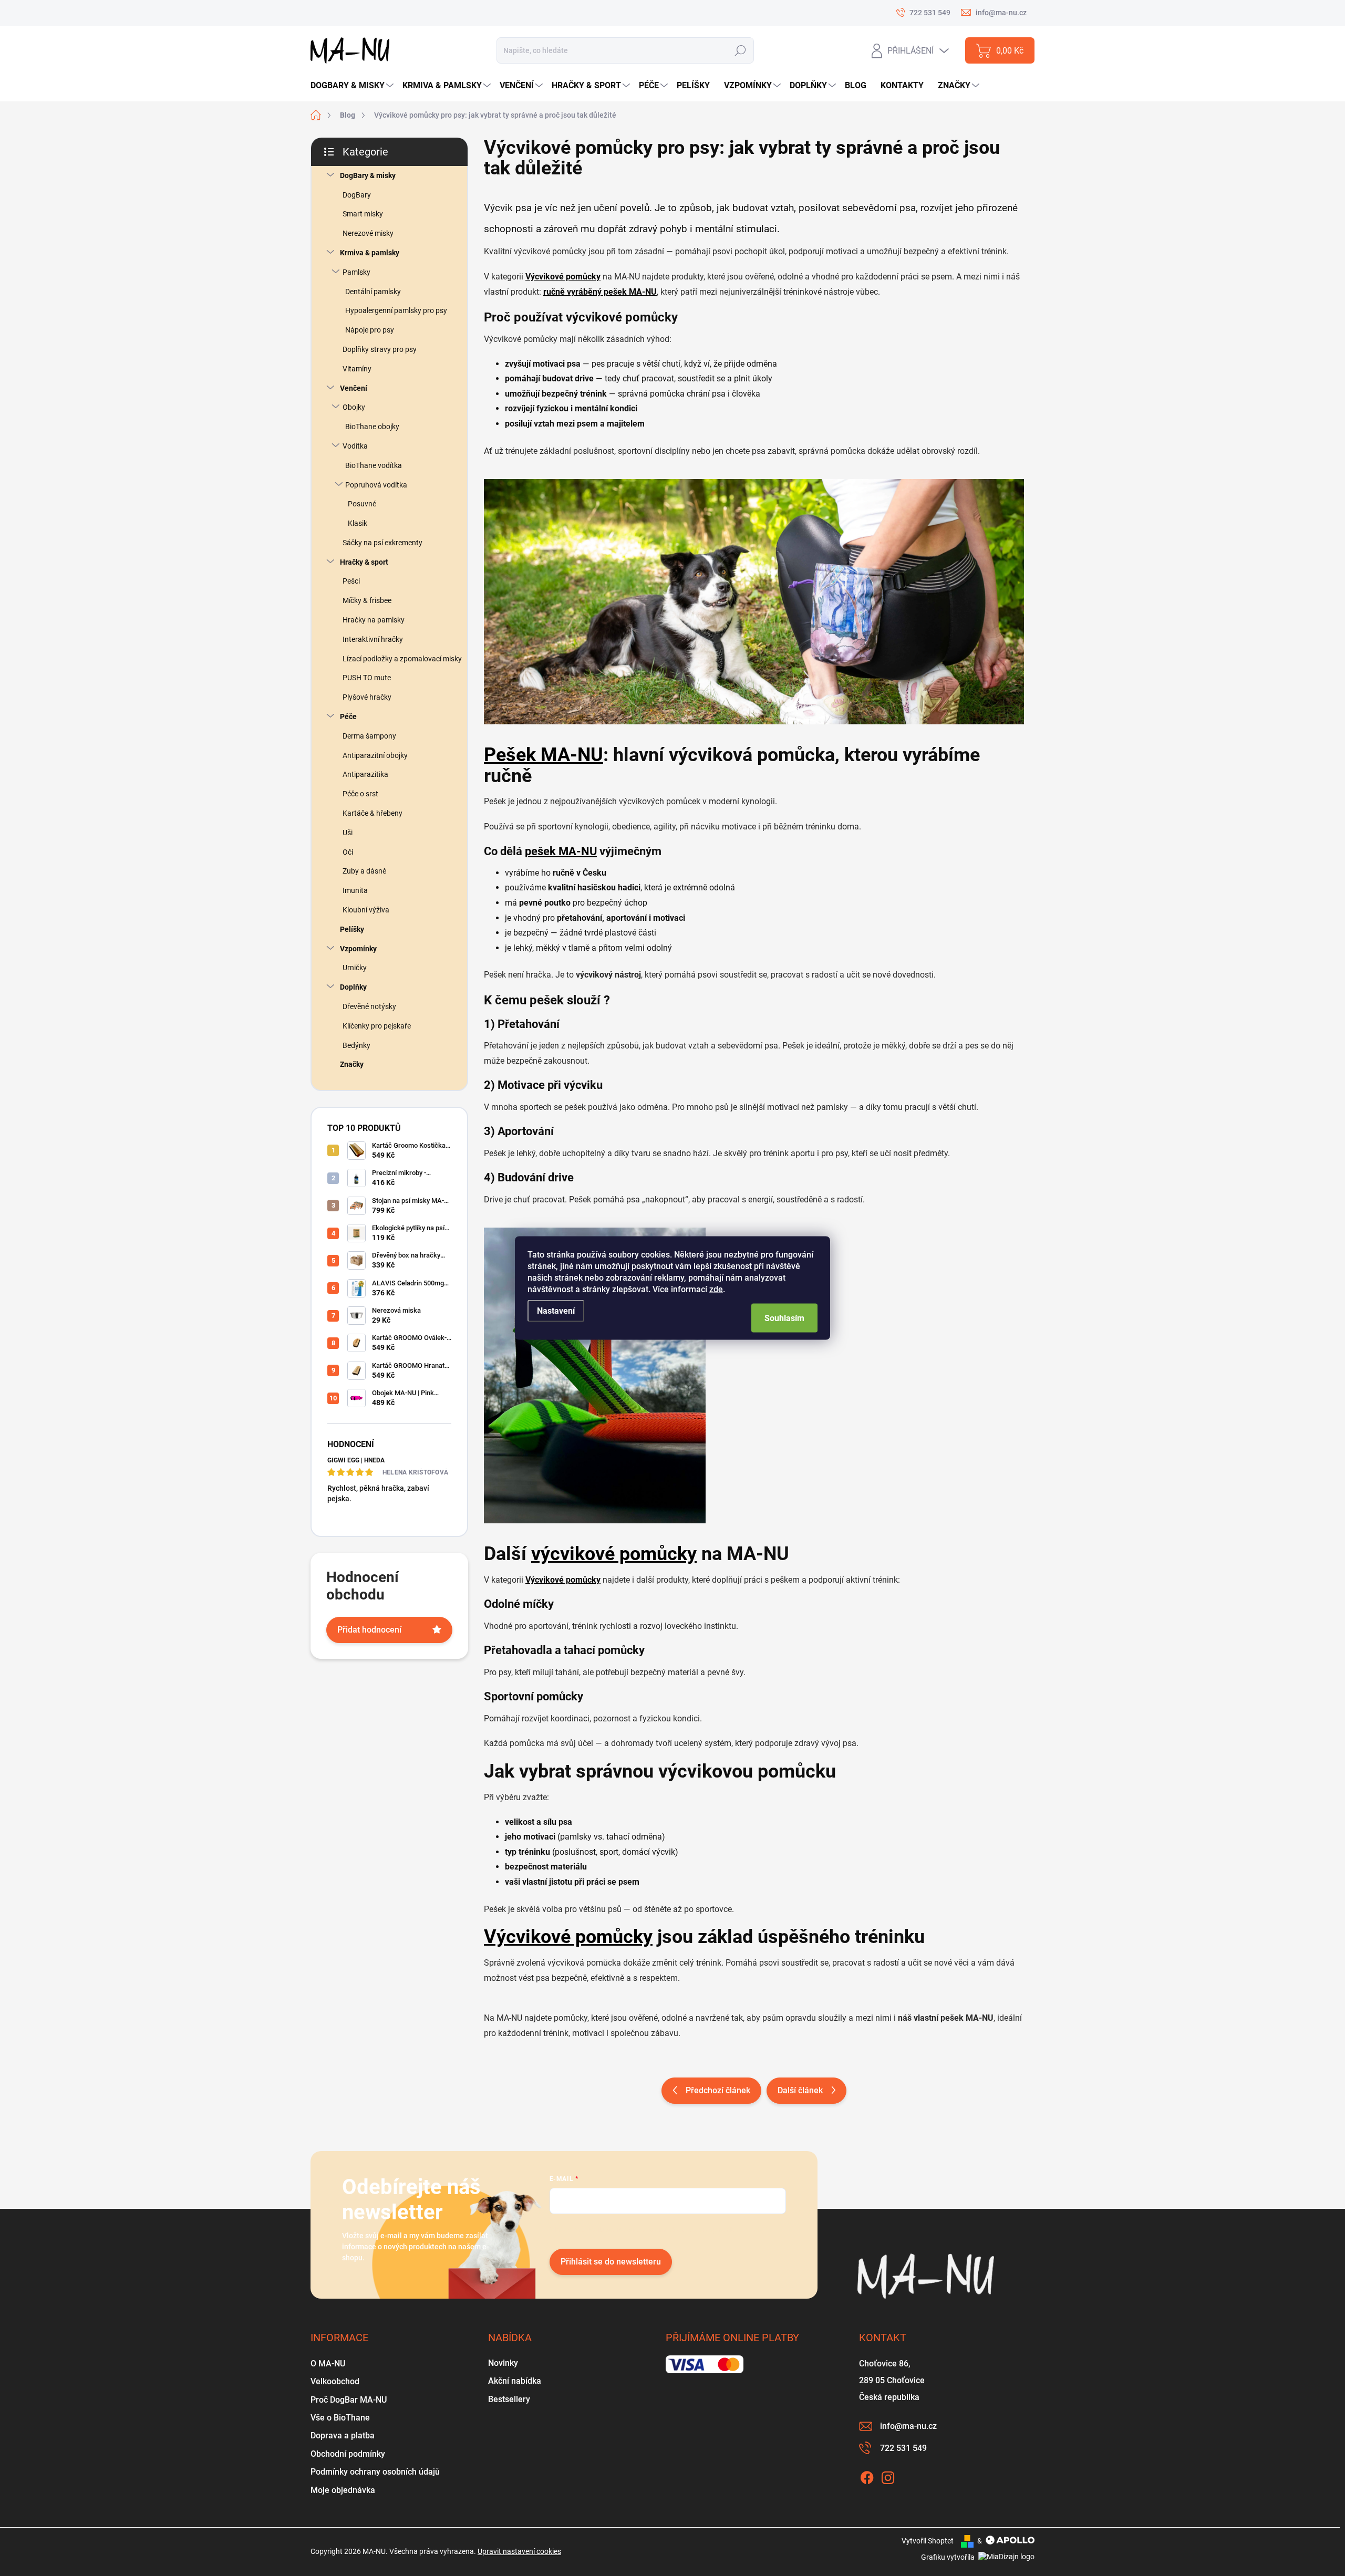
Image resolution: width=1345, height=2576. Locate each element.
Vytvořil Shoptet (928, 2541)
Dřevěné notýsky (369, 1006)
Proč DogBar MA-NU (349, 2400)
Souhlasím (784, 1318)
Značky (352, 1064)
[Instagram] (888, 2476)
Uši (348, 833)
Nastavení (556, 1311)
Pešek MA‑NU (544, 755)
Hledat (740, 51)
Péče (348, 716)
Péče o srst (360, 794)
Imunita (355, 890)
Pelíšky (352, 929)
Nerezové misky (368, 233)
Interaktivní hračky (373, 639)
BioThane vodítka (374, 465)
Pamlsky (356, 272)
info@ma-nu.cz (908, 2426)
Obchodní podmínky (348, 2454)
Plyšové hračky (367, 697)
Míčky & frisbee (367, 600)
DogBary (357, 195)
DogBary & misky (368, 175)
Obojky (354, 407)
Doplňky (353, 987)
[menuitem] (353, 86)
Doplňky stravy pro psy (380, 349)
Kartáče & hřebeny (373, 813)
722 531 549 (903, 2448)
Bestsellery (509, 2399)
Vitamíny (357, 369)
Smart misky (363, 214)
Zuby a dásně (364, 871)
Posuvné (362, 504)
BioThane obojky (372, 427)
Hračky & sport (364, 562)
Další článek (800, 2090)
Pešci (351, 581)
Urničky (355, 968)
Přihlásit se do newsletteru (611, 2262)
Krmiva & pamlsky (370, 253)
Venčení (354, 388)
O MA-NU (328, 2364)
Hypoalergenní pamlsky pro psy (396, 310)
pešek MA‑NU (561, 851)
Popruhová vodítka (376, 485)
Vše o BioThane (340, 2418)
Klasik (358, 523)
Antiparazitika (365, 774)
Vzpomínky (358, 949)
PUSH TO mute (367, 678)
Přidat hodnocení (369, 1630)
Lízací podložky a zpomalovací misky (402, 659)
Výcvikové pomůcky (568, 1937)
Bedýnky (356, 1045)
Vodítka (355, 446)
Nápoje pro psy (370, 330)
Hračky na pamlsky (374, 620)
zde (716, 1289)
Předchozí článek (718, 2090)
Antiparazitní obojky (375, 755)
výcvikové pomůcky (614, 1554)
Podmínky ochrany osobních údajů (375, 2472)
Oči (348, 852)
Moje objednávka (343, 2490)
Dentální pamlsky (373, 292)
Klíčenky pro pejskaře (377, 1026)
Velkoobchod (335, 2381)
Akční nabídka (515, 2381)
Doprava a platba (343, 2435)
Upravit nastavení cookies (519, 2551)
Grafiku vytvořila (949, 2557)
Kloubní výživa (366, 910)
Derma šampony (369, 736)
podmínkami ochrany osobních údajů (708, 2230)
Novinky (503, 2363)
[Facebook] (867, 2476)
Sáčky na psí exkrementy (382, 543)
